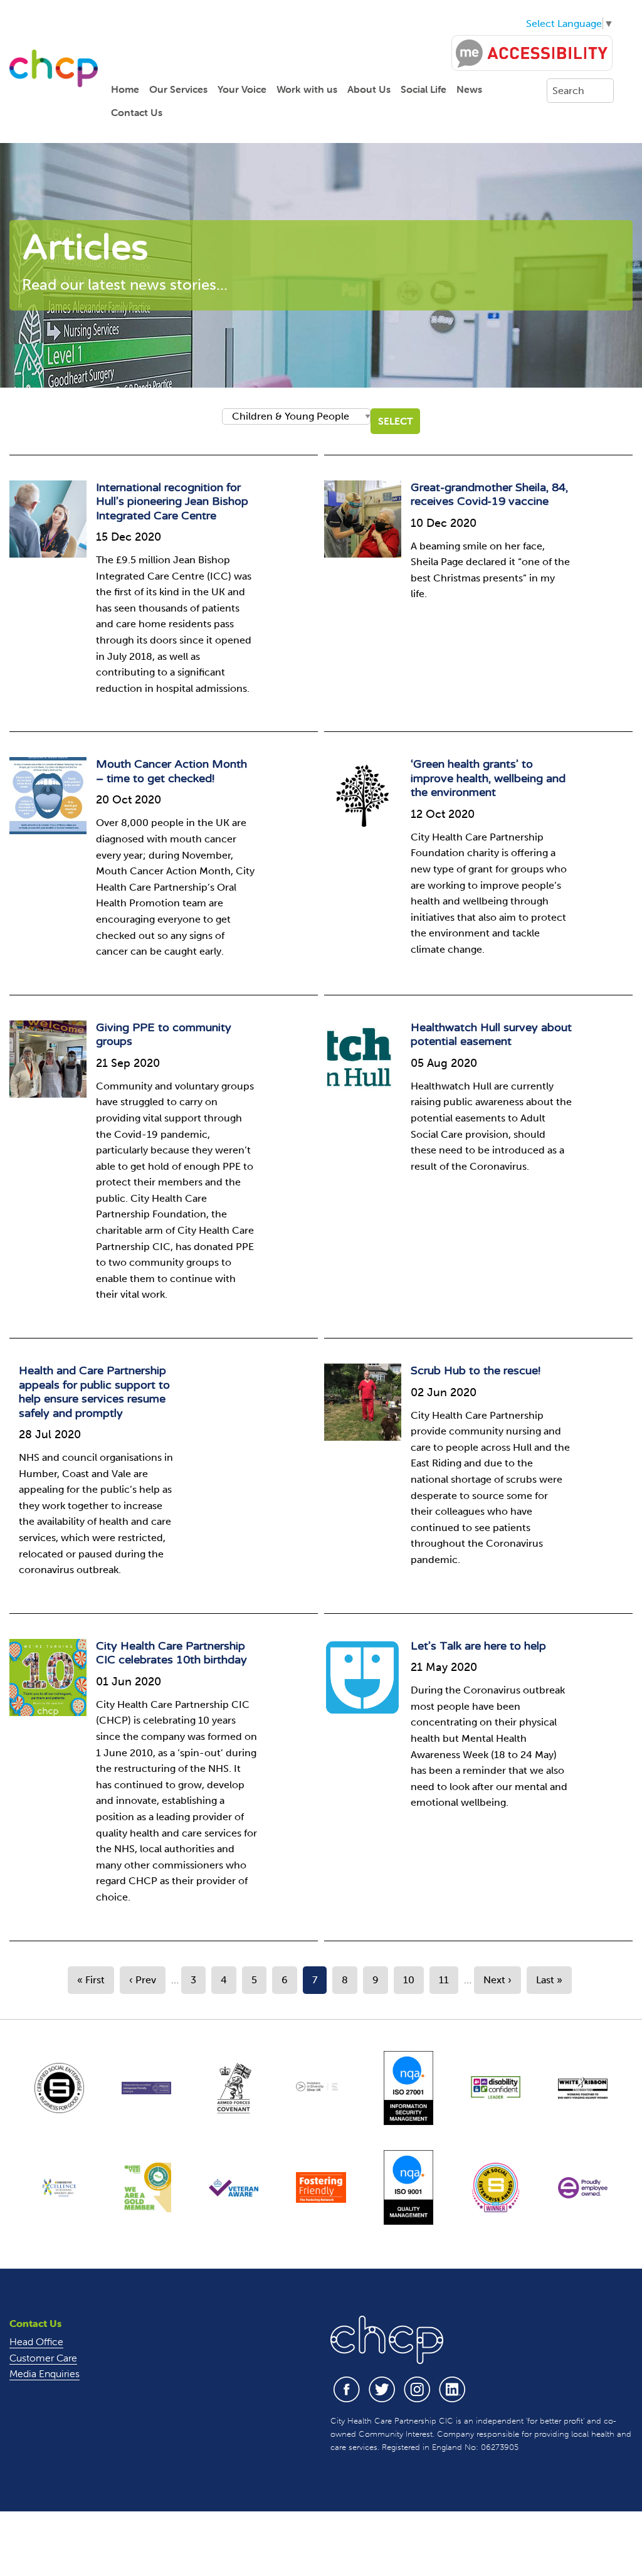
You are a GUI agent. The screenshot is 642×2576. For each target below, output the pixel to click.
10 (409, 1980)
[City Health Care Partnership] (54, 67)
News (469, 89)
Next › (497, 1980)
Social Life (424, 89)
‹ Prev (143, 1980)
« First (91, 1980)
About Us (369, 89)
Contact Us (137, 112)
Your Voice (242, 89)
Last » (549, 1980)
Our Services (178, 89)
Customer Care (43, 2358)
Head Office (36, 2341)
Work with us (307, 89)
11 (444, 1980)
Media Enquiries (45, 2373)
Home (125, 89)
